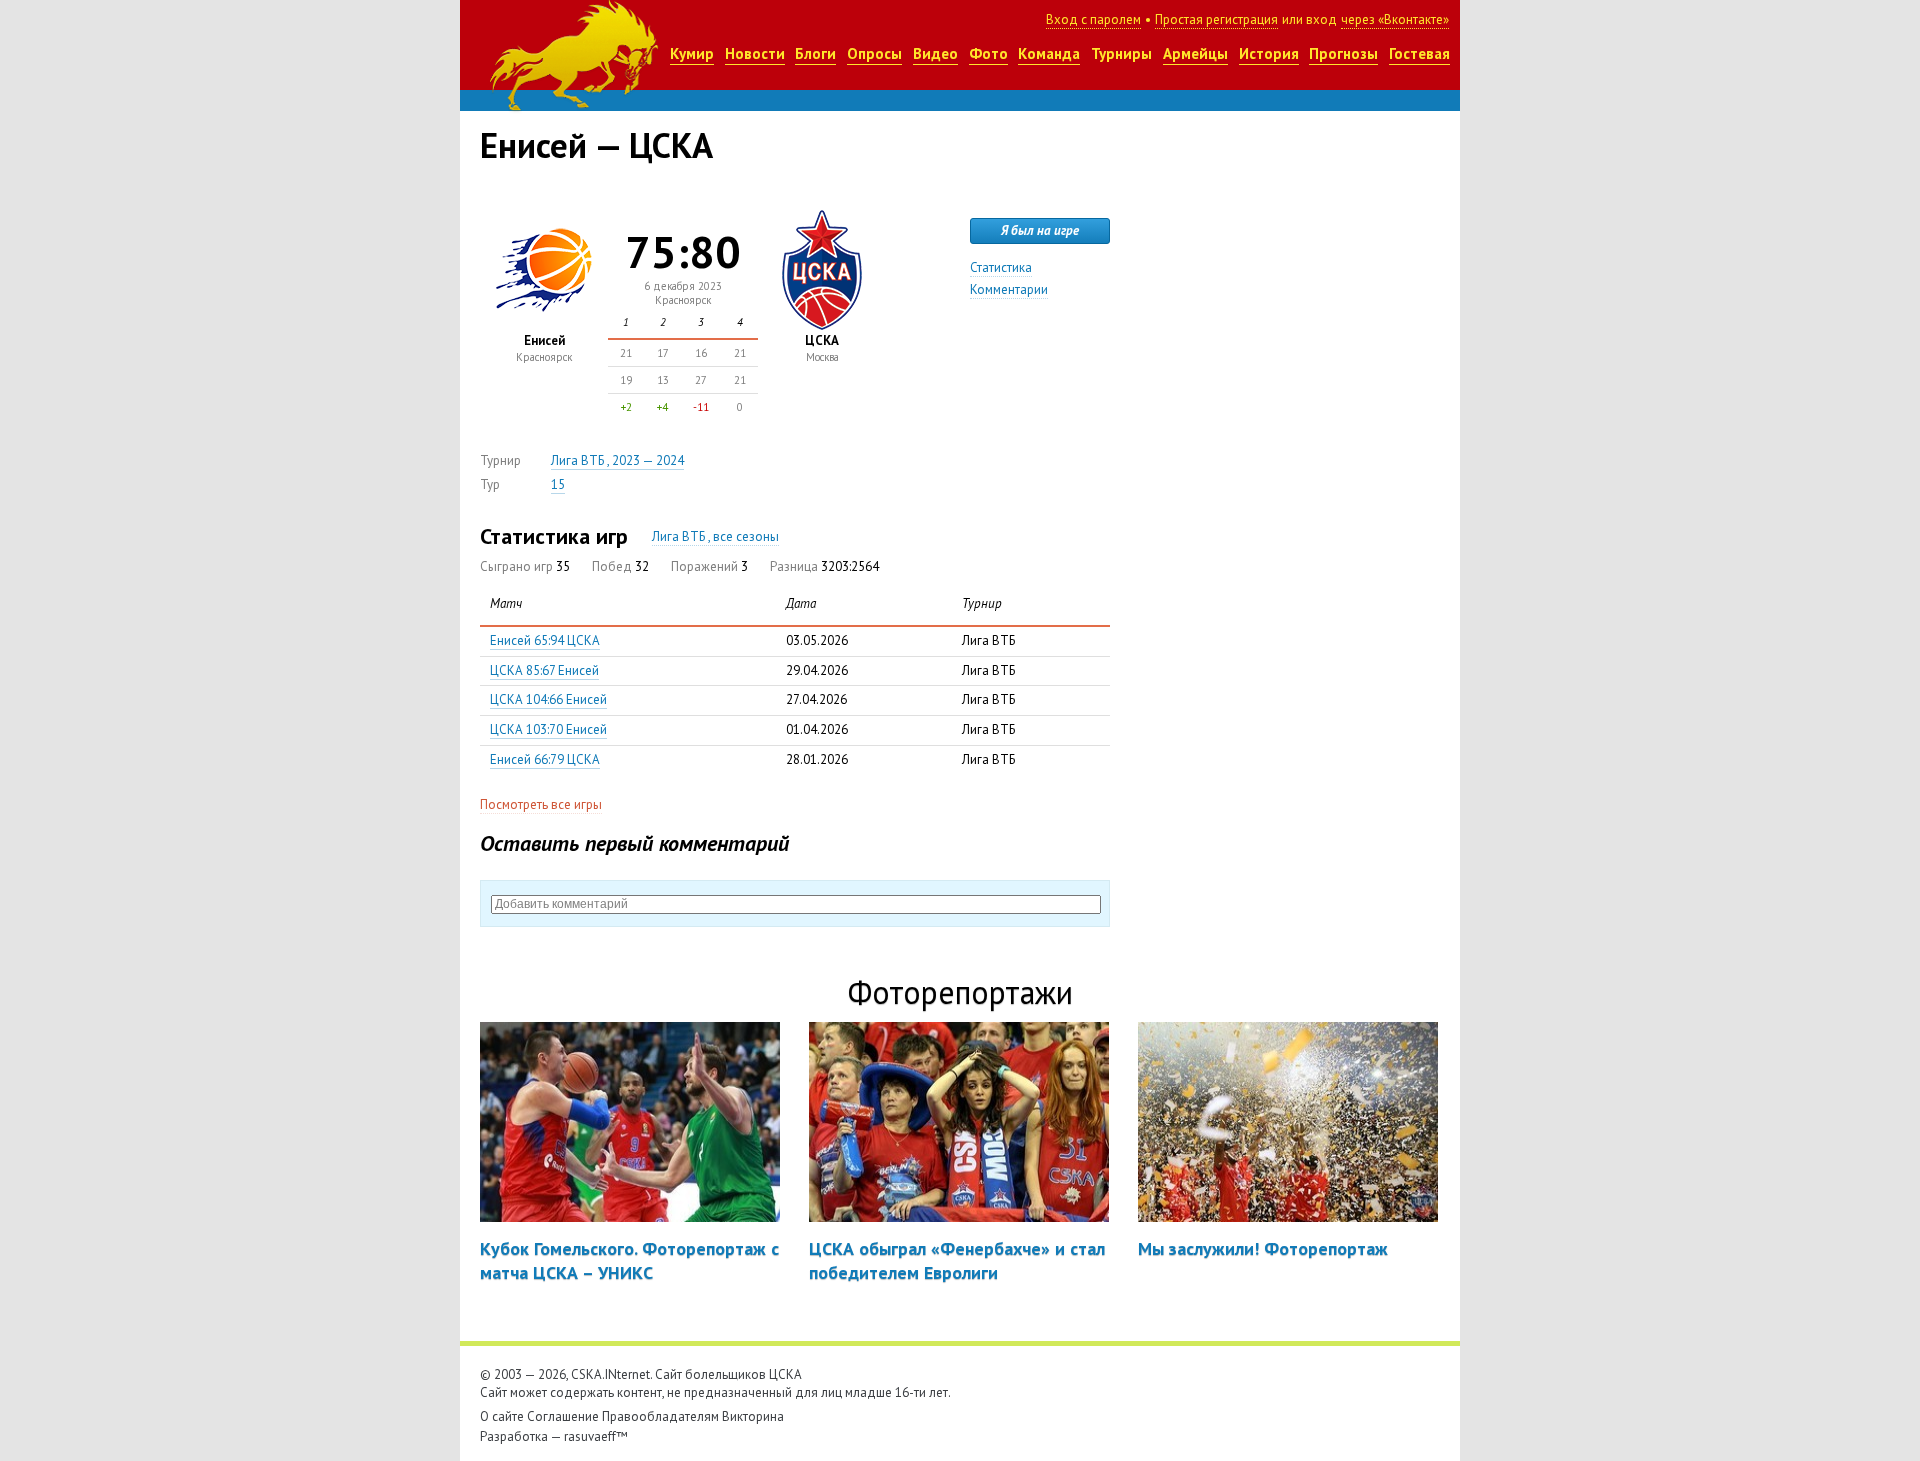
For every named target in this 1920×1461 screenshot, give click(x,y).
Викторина (753, 1416)
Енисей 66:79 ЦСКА (545, 759)
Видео (935, 53)
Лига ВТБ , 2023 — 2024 (617, 460)
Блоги (815, 53)
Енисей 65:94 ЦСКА (545, 640)
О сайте (502, 1416)
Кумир (692, 53)
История (1269, 53)
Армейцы (1195, 53)
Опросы (874, 53)
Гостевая (1419, 53)
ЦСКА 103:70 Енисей (548, 729)
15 (558, 484)
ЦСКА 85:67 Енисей (544, 670)
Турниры (1121, 53)
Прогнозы (1343, 53)
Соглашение (563, 1416)
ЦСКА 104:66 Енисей (548, 699)
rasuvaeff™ (596, 1436)
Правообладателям (660, 1416)
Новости (755, 53)
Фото (988, 53)
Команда (1049, 53)
